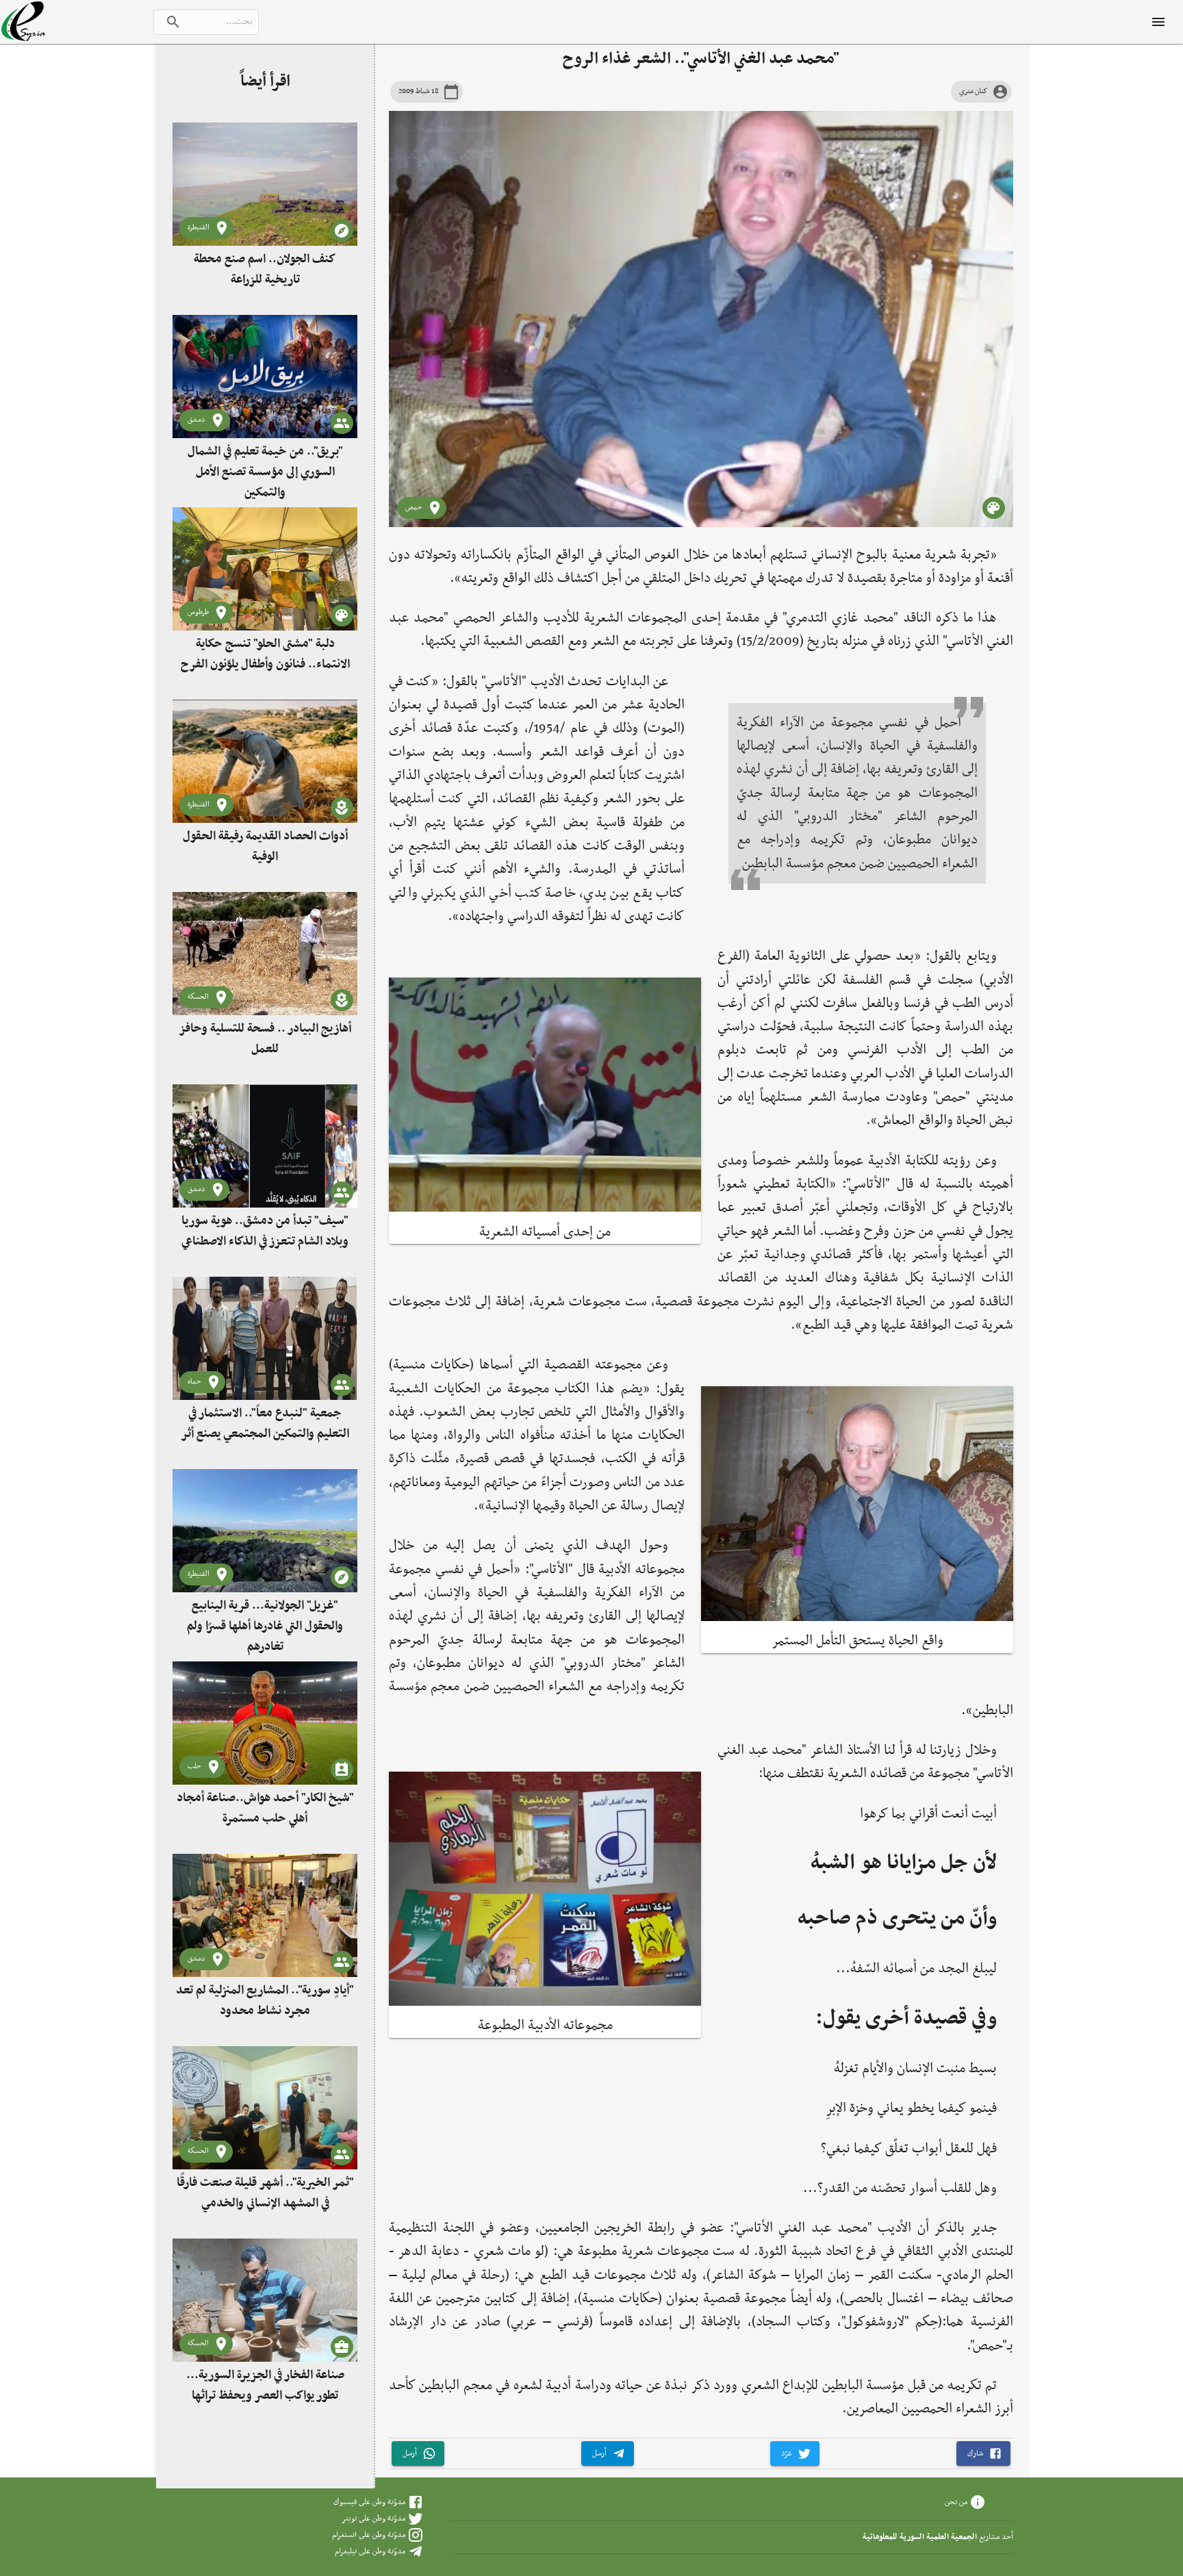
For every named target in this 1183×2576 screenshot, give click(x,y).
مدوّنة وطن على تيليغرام (370, 2551)
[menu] (1158, 22)
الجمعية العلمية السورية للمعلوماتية (920, 2537)
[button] (983, 2454)
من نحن (956, 2502)
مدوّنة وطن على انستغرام (369, 2535)
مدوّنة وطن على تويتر (373, 2518)
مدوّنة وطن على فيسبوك (369, 2502)
